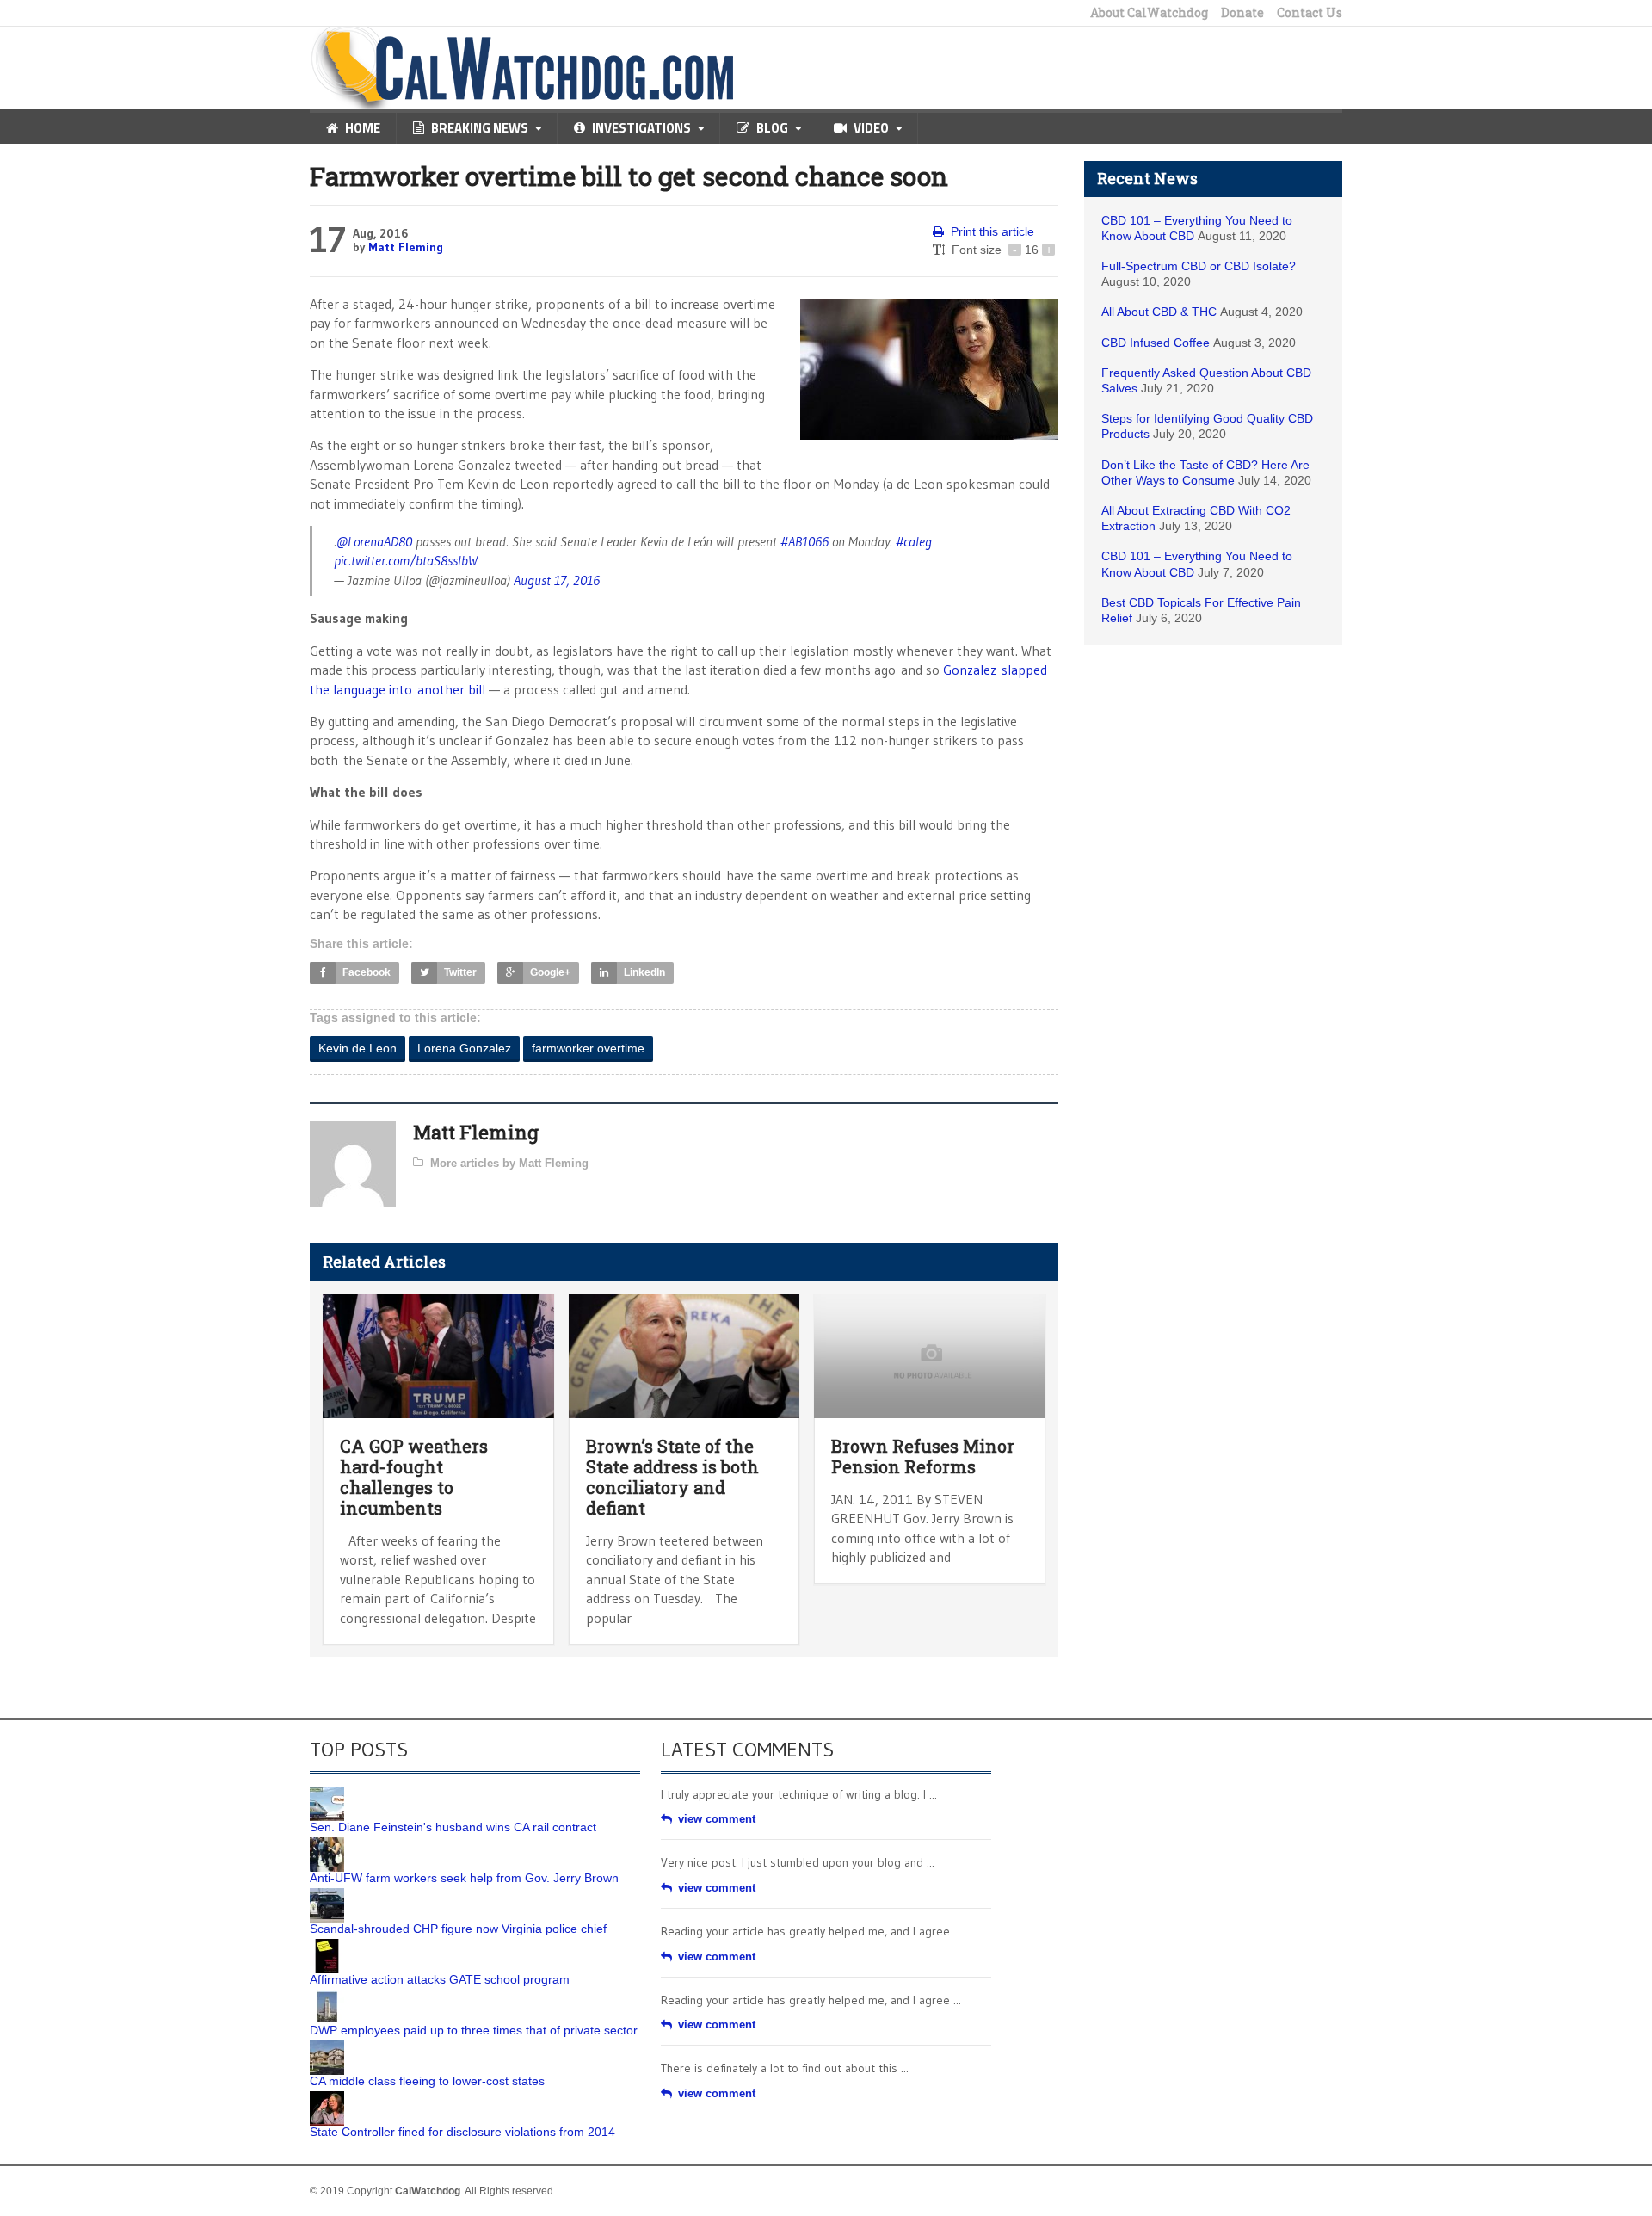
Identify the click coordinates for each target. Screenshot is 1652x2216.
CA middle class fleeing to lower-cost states (427, 2081)
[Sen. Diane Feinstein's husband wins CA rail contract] (327, 1793)
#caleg (914, 541)
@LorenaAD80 (374, 541)
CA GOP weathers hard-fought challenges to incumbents (414, 1477)
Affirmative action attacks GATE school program (440, 1979)
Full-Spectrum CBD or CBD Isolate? (1199, 266)
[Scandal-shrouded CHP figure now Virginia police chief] (327, 1894)
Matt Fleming (406, 247)
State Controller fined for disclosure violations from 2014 (462, 2132)
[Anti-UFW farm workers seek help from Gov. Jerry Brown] (327, 1843)
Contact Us (1310, 13)
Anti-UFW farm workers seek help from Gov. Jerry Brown (464, 1878)
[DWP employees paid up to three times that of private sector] (327, 1996)
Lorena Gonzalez (464, 1048)
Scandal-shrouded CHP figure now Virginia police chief (458, 1929)
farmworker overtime (588, 1048)
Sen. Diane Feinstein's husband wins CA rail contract (453, 1827)
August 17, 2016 (557, 580)
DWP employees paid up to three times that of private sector (474, 2030)
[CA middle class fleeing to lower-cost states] (327, 2046)
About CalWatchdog (1149, 13)
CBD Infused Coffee (1156, 343)
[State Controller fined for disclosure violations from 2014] (327, 2097)
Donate (1242, 13)
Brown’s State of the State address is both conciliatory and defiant (672, 1477)
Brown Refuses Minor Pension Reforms (923, 1456)
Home (363, 128)
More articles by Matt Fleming (509, 1163)
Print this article (992, 231)
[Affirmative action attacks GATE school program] (327, 1945)
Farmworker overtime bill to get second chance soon (629, 176)
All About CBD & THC (1159, 312)
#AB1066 (804, 541)
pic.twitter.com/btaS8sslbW (406, 560)
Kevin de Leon (358, 1048)
